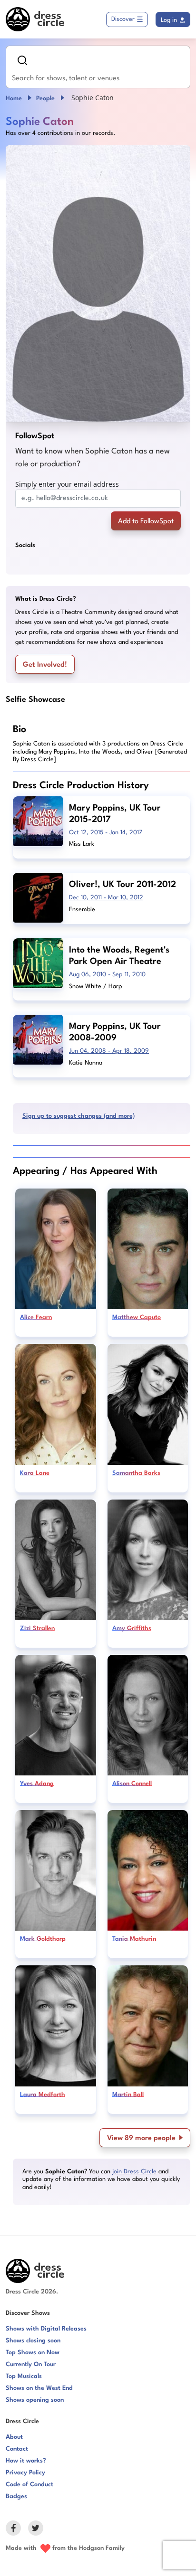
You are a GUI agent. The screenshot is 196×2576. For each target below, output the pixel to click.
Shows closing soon (33, 2341)
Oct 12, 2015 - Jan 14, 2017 (106, 833)
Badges (16, 2496)
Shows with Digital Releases (46, 2329)
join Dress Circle (134, 2172)
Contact (17, 2449)
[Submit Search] (22, 60)
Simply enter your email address (67, 484)
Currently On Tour (31, 2364)
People (45, 99)
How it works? (26, 2461)
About (14, 2437)
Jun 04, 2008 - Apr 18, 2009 (109, 1051)
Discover (123, 19)
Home (14, 99)
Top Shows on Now (33, 2353)
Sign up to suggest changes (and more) (78, 1116)
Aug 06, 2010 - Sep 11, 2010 (107, 975)
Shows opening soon (35, 2400)
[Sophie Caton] (98, 283)
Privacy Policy (25, 2473)
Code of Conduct (29, 2485)
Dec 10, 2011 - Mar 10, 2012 (106, 898)
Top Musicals (24, 2376)
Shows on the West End (39, 2388)
